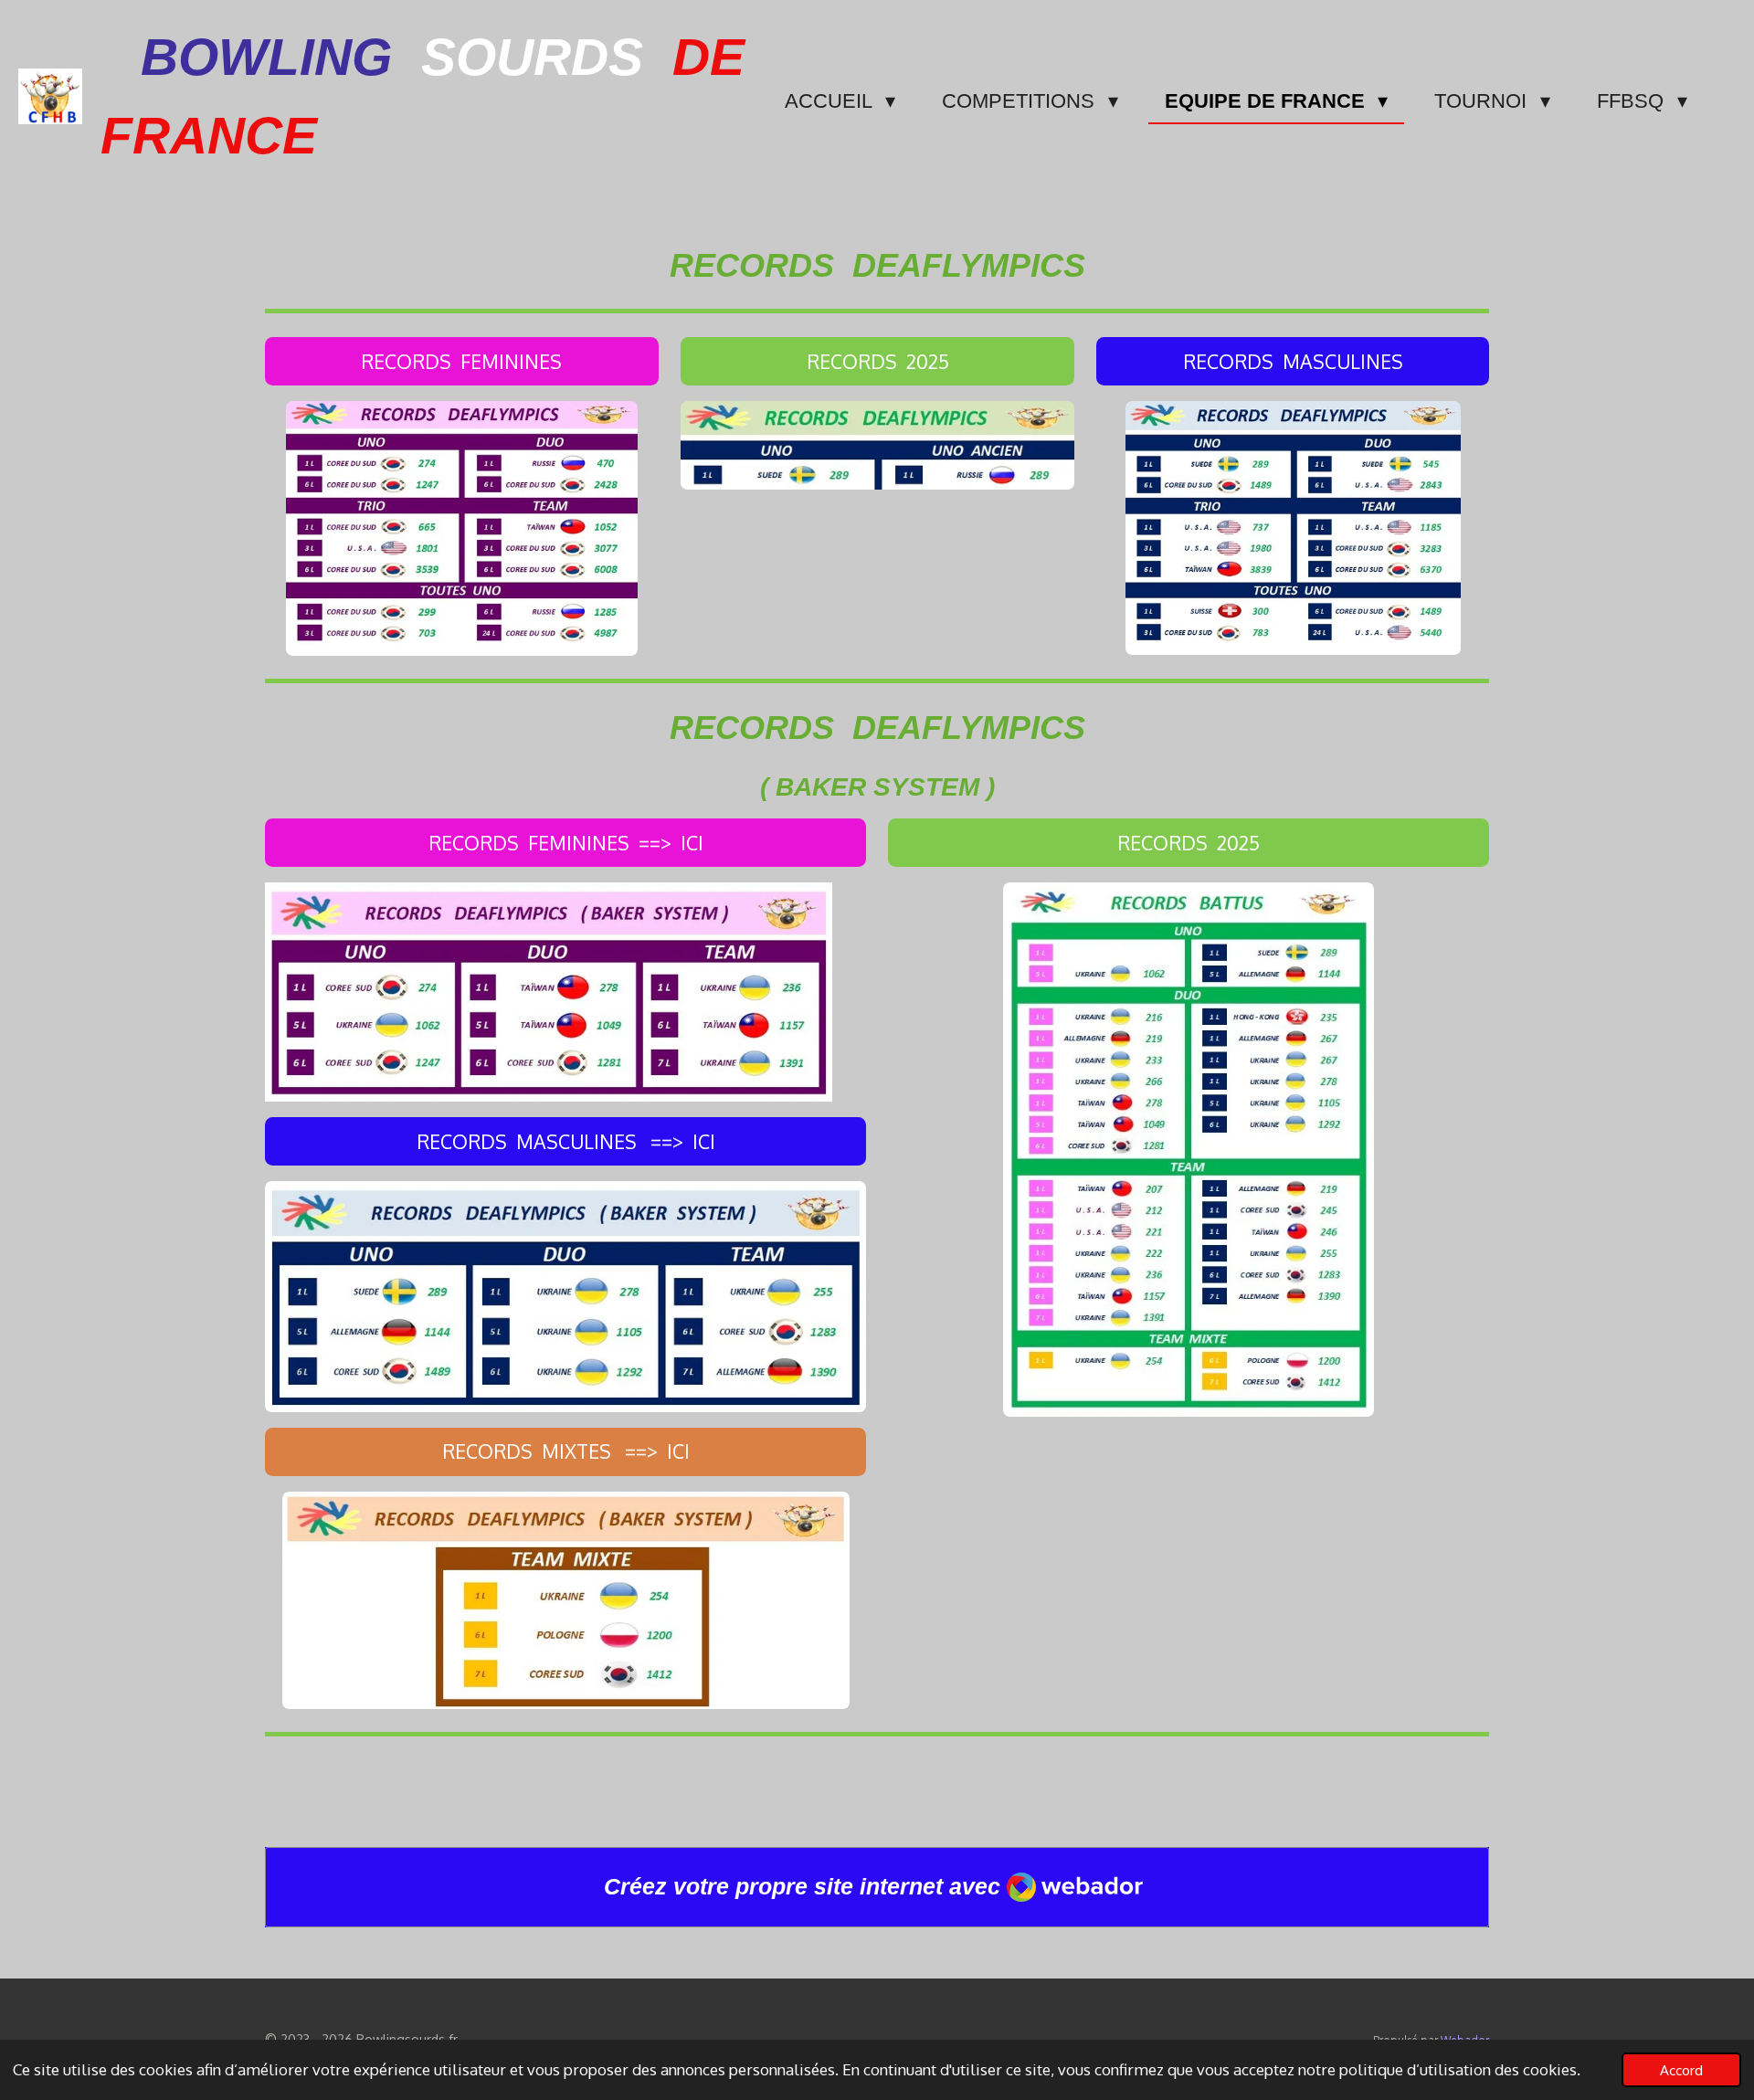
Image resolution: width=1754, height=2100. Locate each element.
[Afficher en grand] (462, 528)
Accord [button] (1681, 2070)
